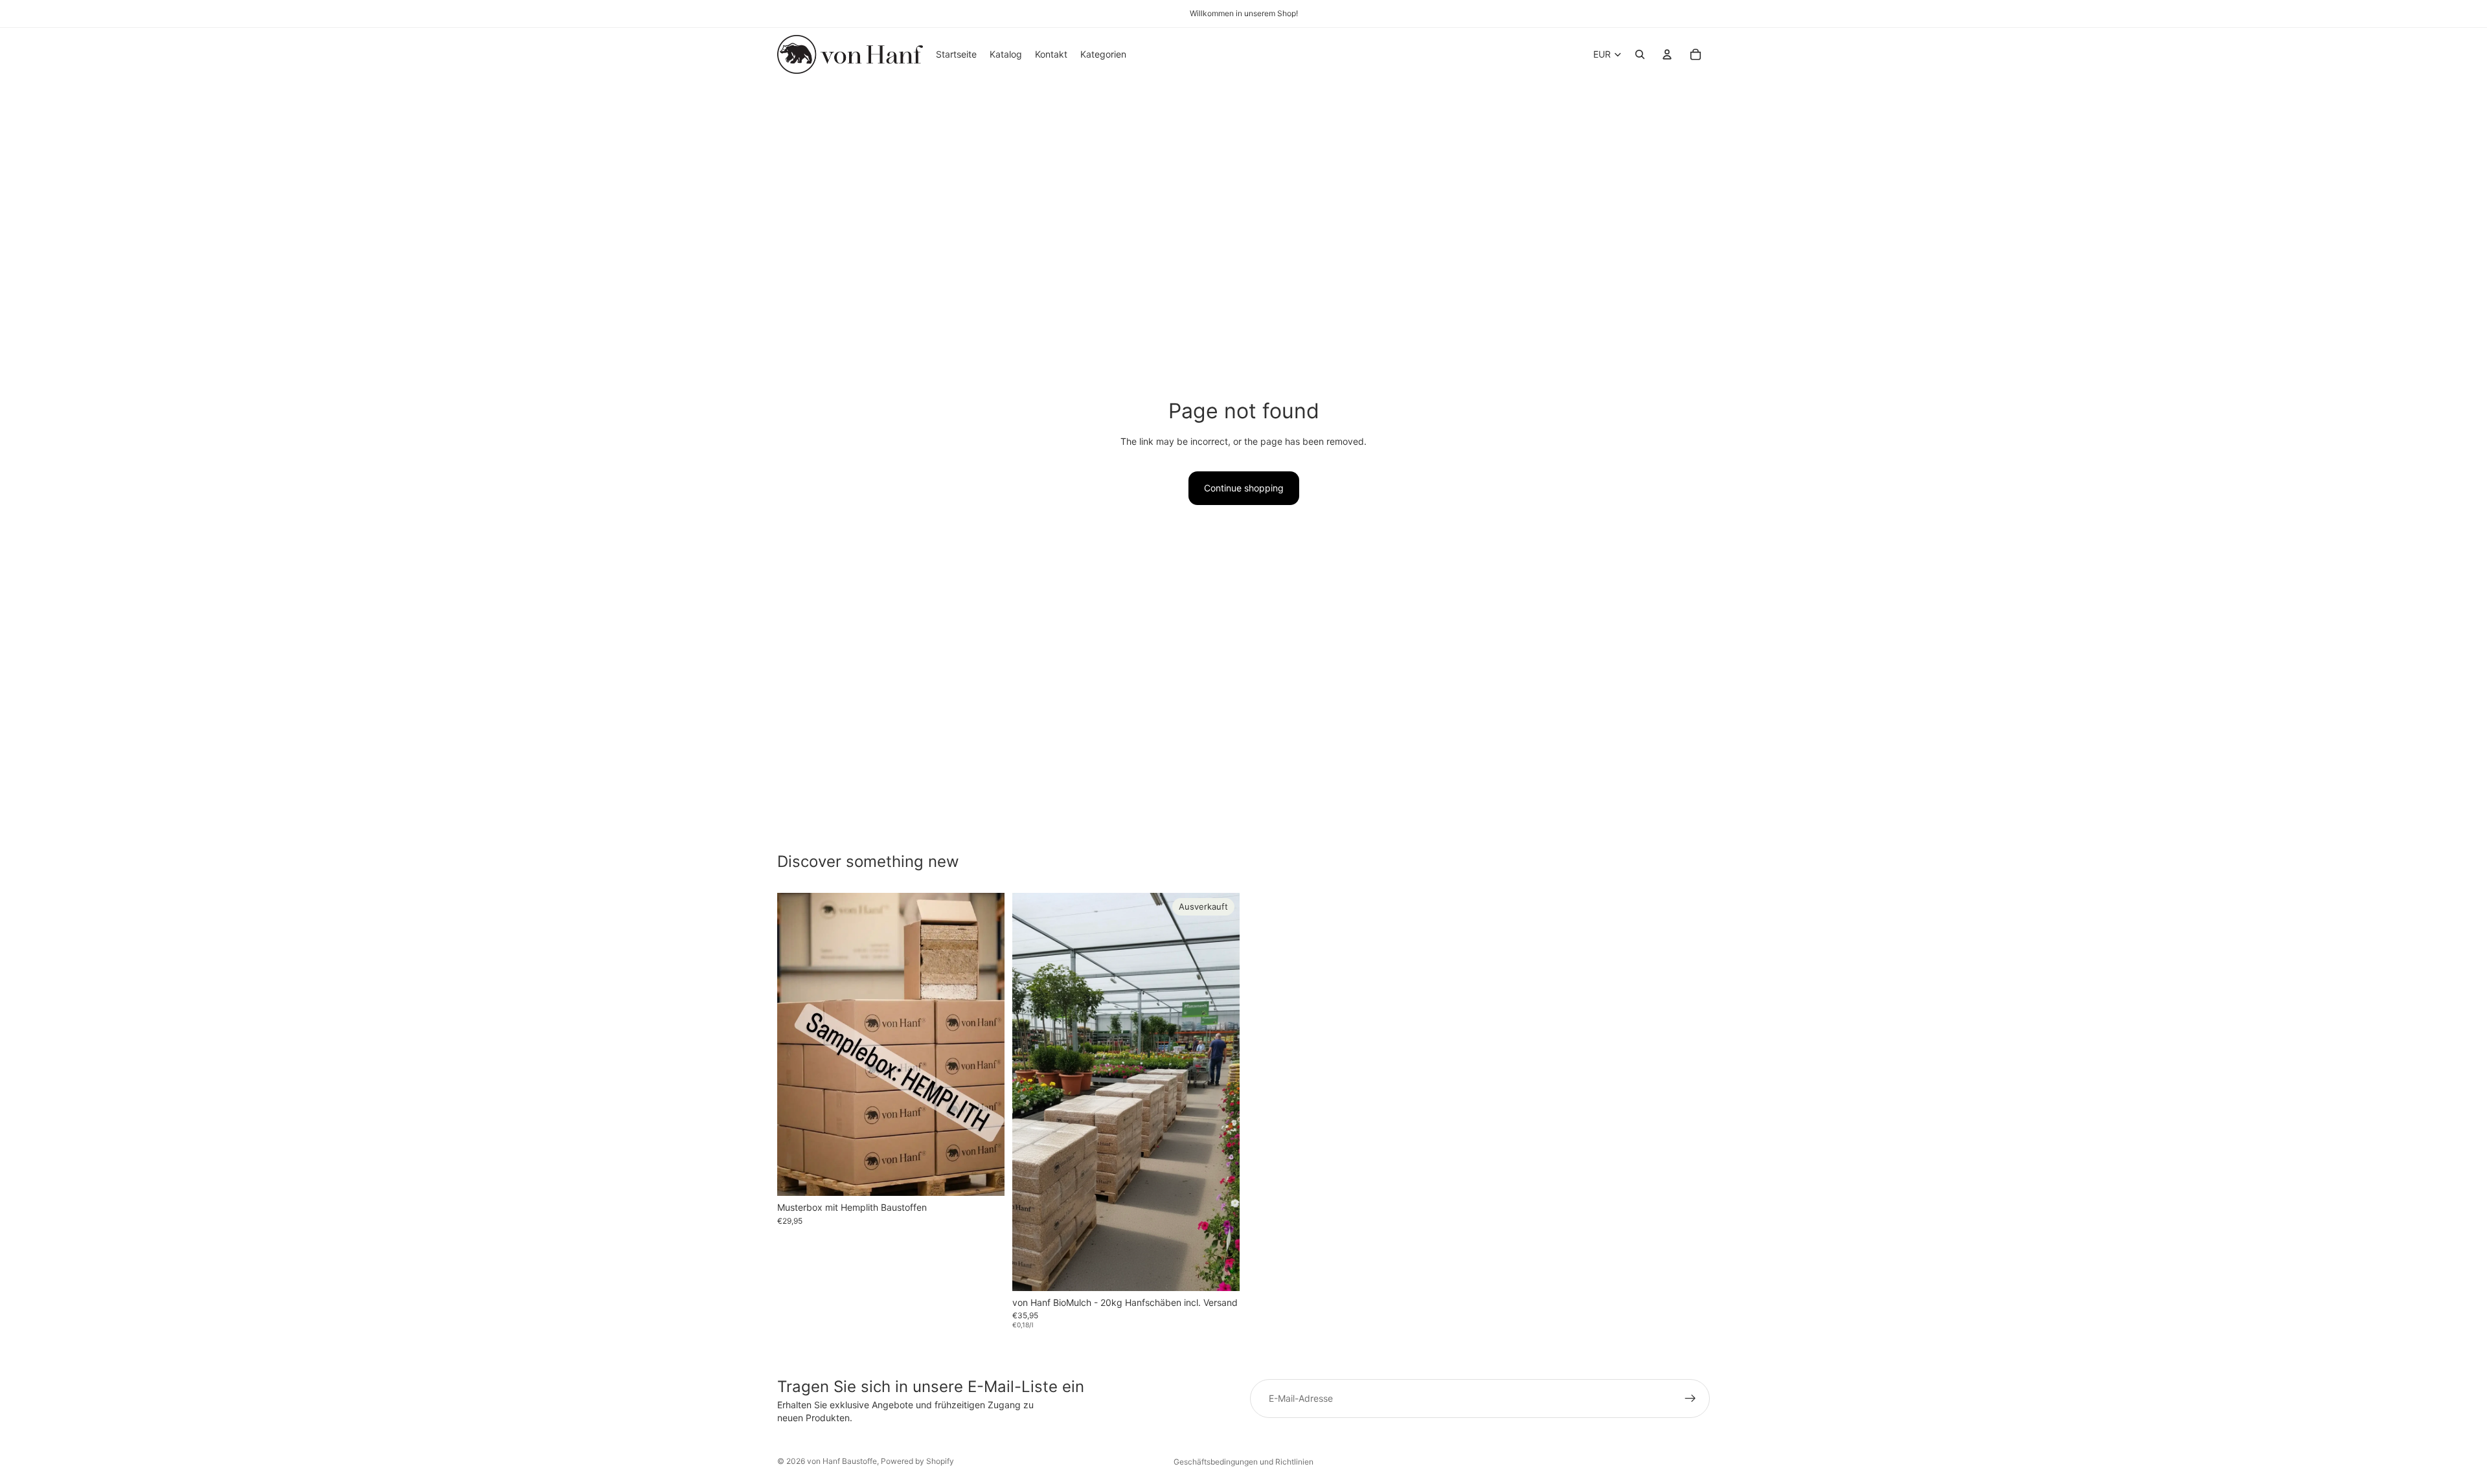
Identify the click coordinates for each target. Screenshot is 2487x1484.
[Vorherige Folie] (797, 1044)
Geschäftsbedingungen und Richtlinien (1243, 1462)
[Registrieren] (1690, 1399)
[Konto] (1667, 54)
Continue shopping (1244, 488)
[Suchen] (1640, 54)
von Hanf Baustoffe (842, 1461)
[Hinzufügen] (984, 1176)
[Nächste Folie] (985, 1044)
